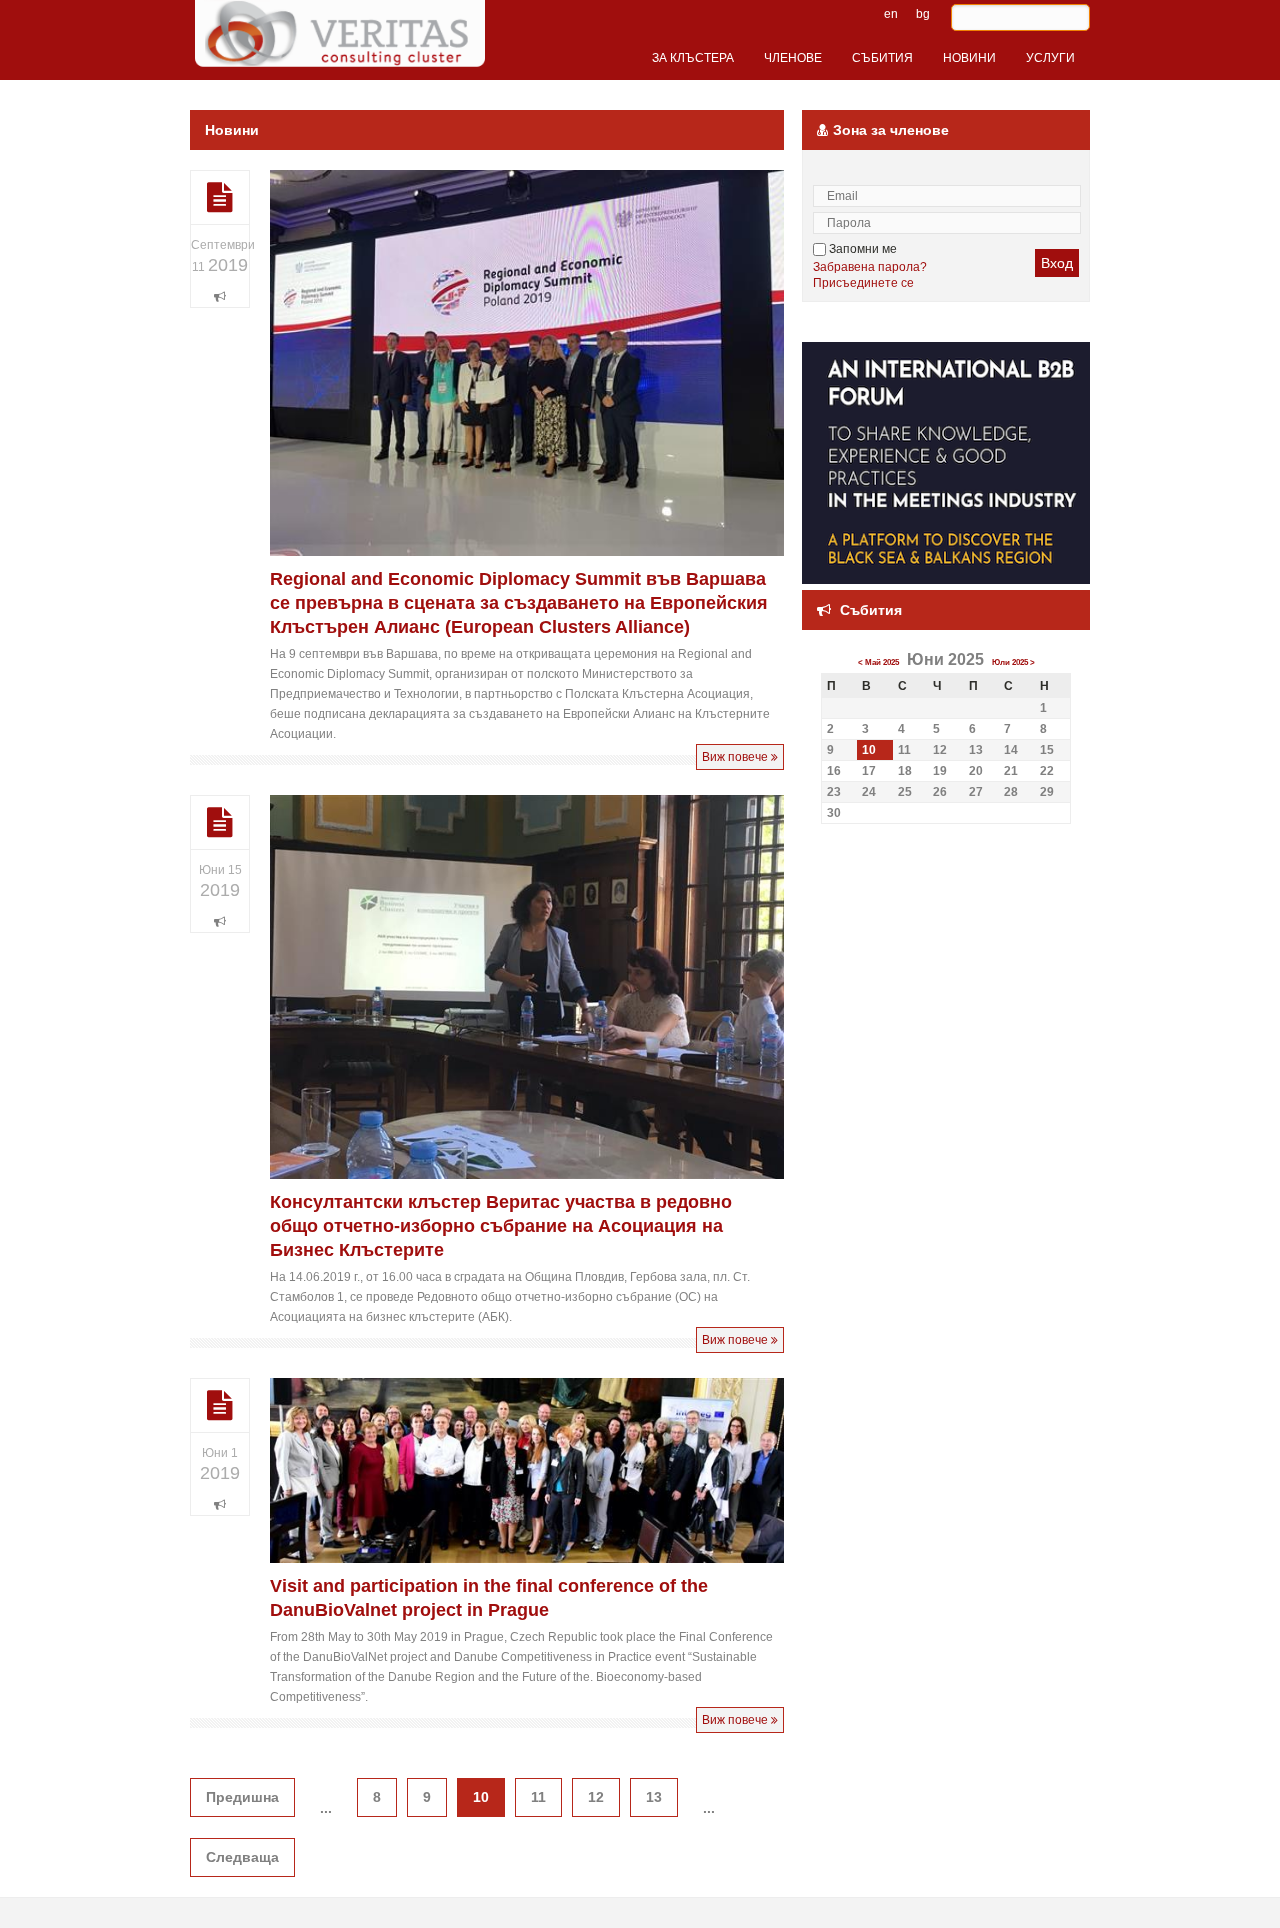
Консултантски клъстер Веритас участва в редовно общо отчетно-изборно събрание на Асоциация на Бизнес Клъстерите (501, 1226)
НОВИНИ (969, 58)
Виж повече (736, 757)
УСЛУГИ (1050, 58)
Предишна (242, 1797)
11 (538, 1797)
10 (869, 750)
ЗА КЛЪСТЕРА (693, 58)
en (891, 14)
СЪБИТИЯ (882, 58)
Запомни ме (861, 249)
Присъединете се (863, 283)
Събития (871, 610)
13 (654, 1797)
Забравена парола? (870, 267)
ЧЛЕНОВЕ (793, 58)
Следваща (242, 1857)
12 (596, 1797)
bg (923, 14)
